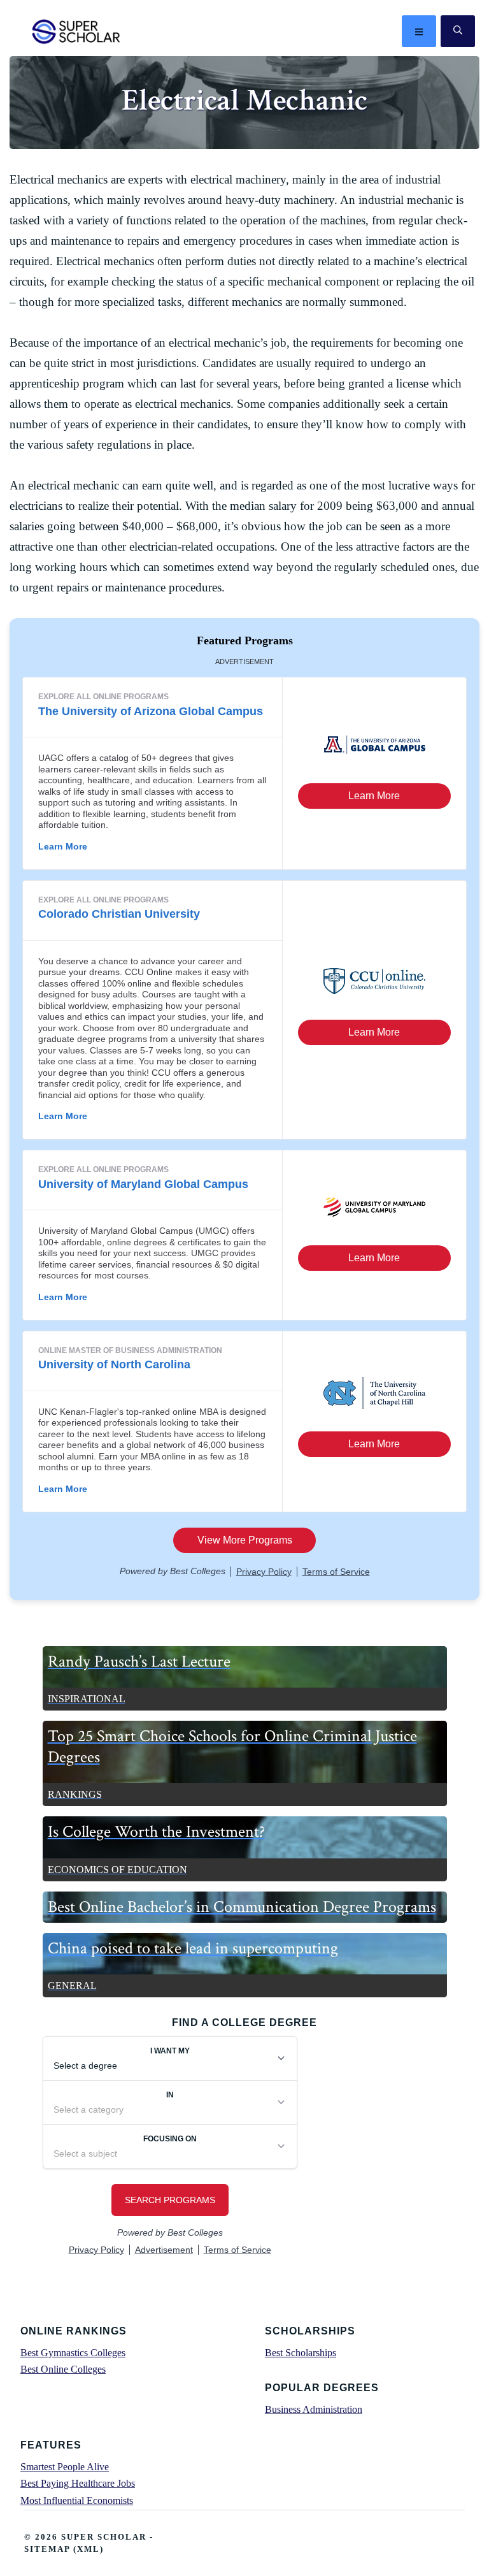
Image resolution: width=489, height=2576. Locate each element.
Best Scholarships (301, 2353)
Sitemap (47, 2549)
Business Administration (314, 2409)
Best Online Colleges (63, 2369)
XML (89, 2549)
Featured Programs (245, 640)
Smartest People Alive (65, 2467)
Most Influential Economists (77, 2500)
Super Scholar (77, 31)
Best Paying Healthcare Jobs (78, 2483)
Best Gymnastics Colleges (73, 2353)
